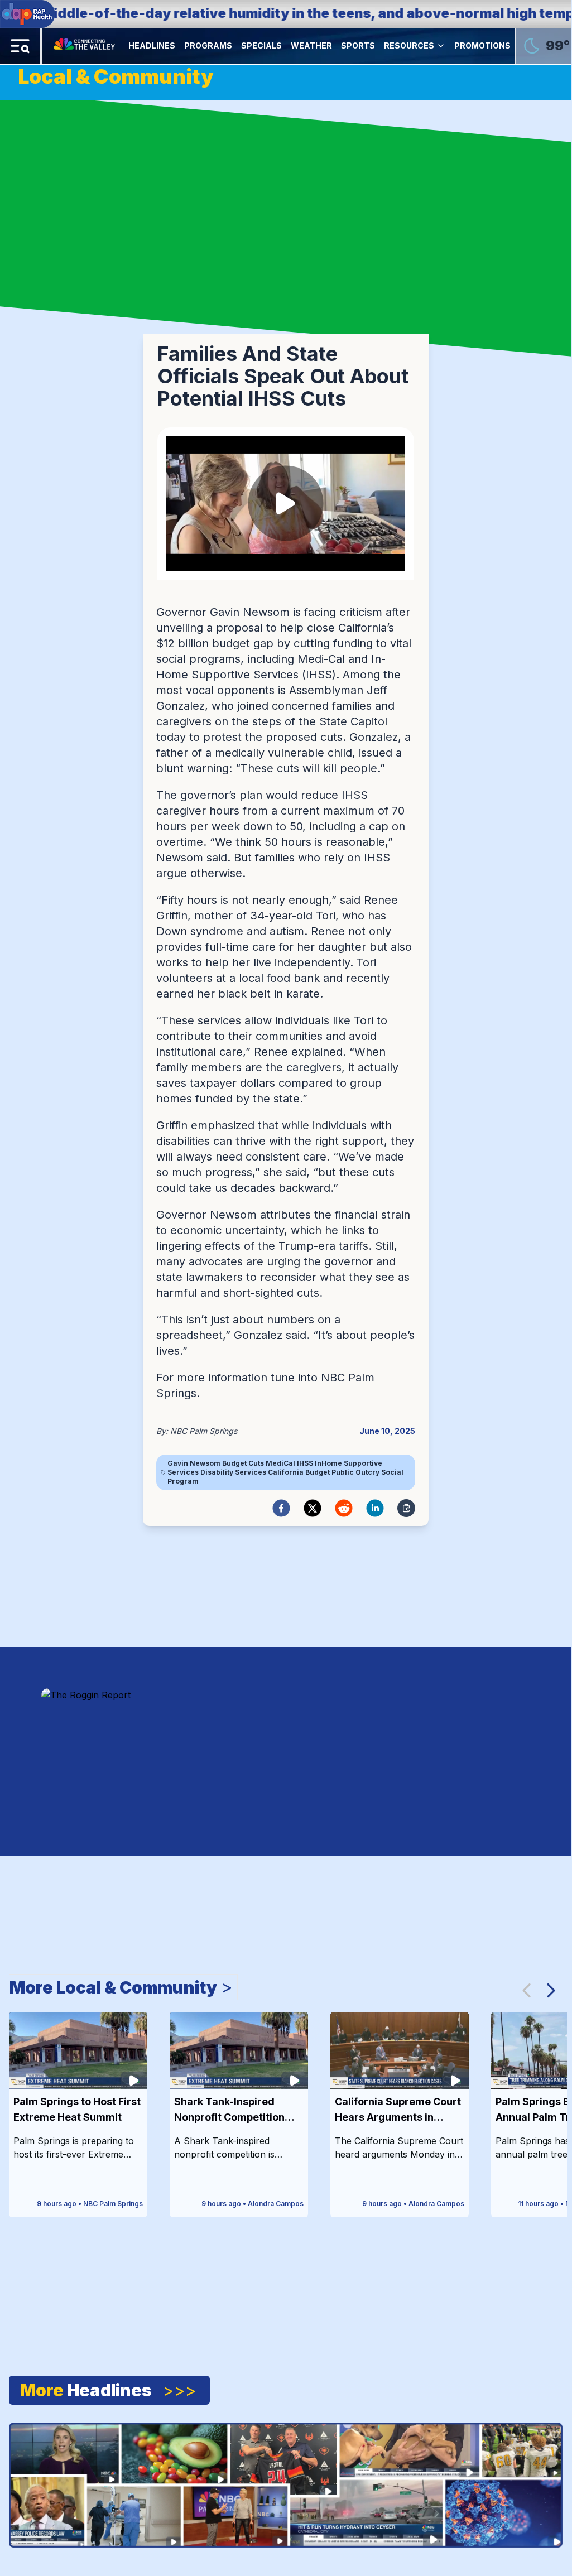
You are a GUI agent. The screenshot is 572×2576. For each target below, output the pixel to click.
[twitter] (313, 1508)
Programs (208, 45)
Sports (358, 45)
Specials (261, 45)
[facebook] (281, 1508)
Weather (311, 45)
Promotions (482, 45)
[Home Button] (85, 46)
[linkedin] (375, 1508)
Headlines (152, 45)
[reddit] (344, 1508)
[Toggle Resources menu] (441, 46)
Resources (409, 45)
